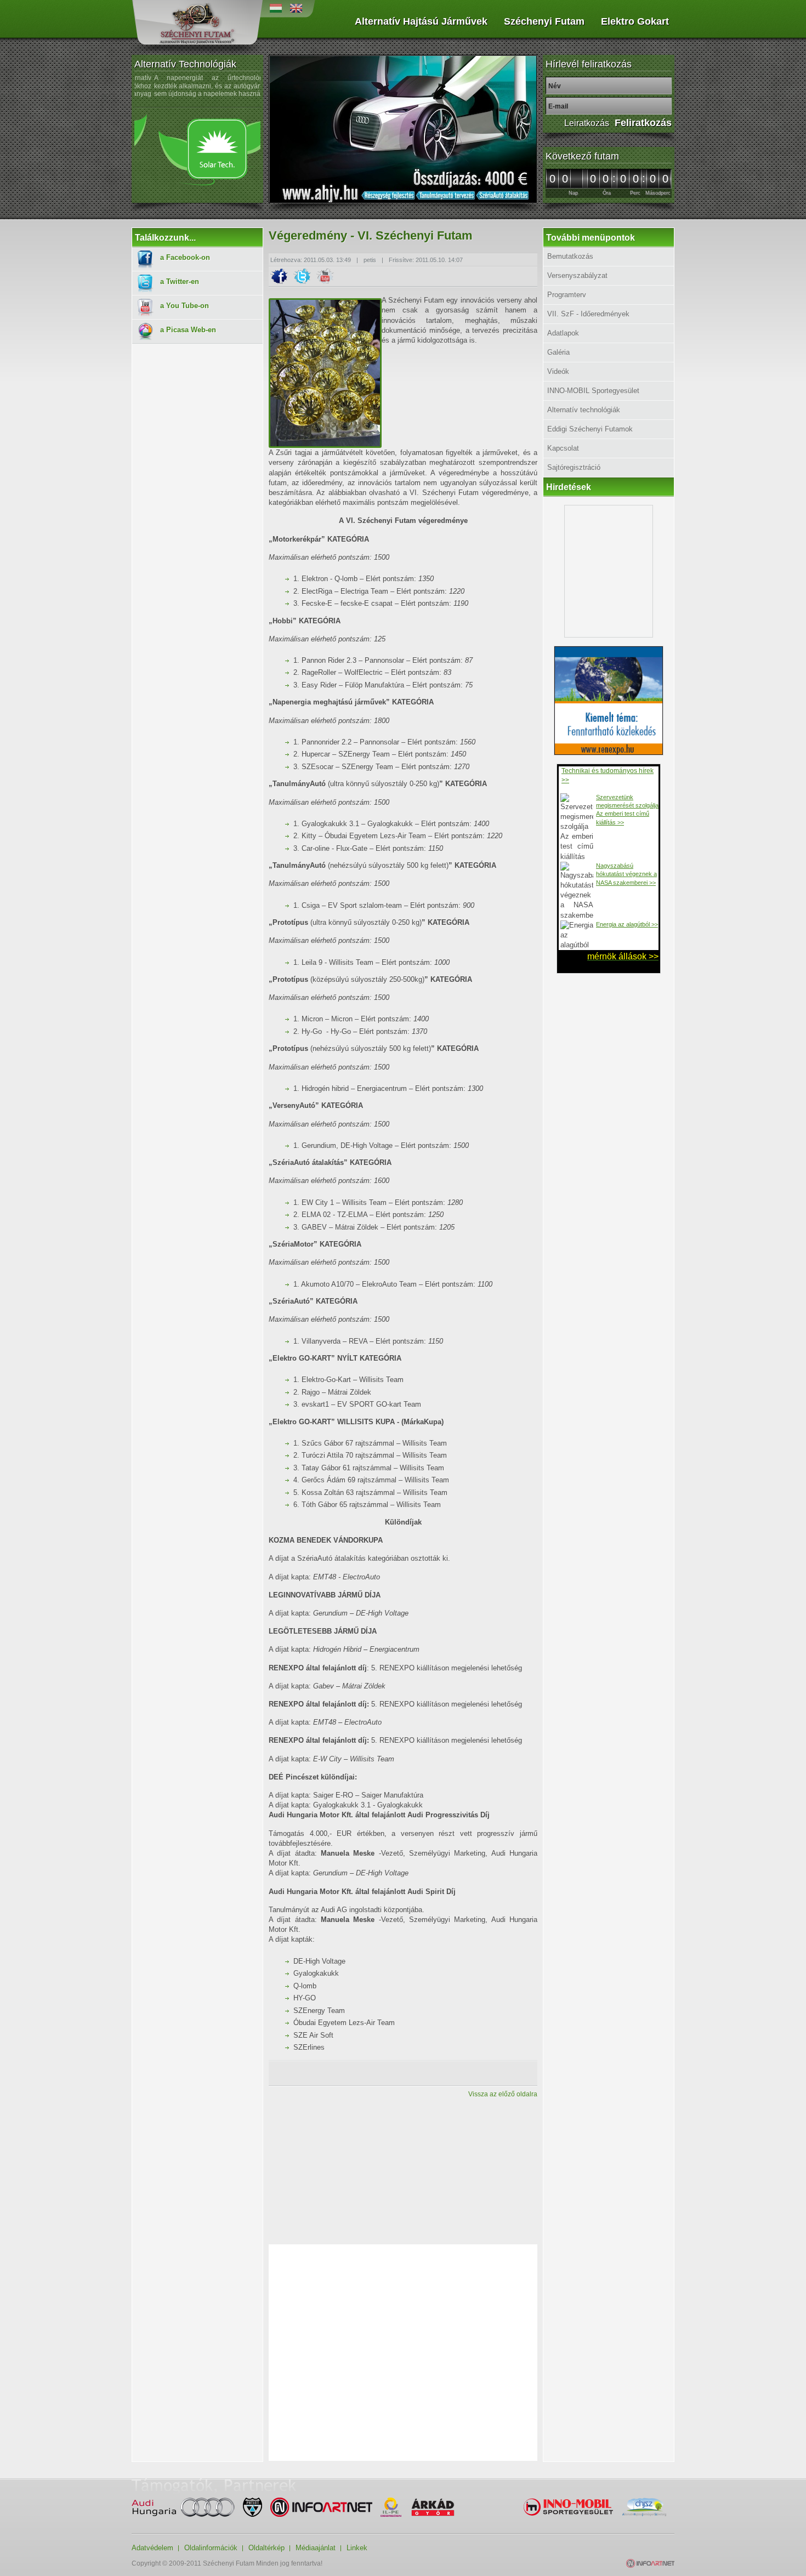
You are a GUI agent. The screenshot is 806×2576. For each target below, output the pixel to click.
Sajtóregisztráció (574, 467)
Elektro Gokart (635, 22)
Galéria (558, 352)
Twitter (302, 277)
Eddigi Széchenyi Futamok (590, 429)
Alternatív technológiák (584, 410)
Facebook (279, 277)
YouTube (325, 277)
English (296, 8)
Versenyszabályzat (577, 275)
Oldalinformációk (211, 2548)
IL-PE (391, 2507)
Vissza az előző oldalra (503, 2094)
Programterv (567, 295)
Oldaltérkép (266, 2548)
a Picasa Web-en (188, 330)
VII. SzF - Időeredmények (588, 314)
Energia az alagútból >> (627, 924)
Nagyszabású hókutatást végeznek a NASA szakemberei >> (626, 874)
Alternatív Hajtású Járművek (421, 22)
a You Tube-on (185, 306)
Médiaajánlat (316, 2548)
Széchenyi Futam (197, 23)
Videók (558, 371)
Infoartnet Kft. (321, 2507)
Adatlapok (563, 333)
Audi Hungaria (183, 2507)
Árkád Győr (433, 2507)
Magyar (276, 8)
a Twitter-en (180, 282)
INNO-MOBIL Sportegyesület (593, 391)
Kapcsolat (563, 448)
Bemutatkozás (570, 256)
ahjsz (644, 2507)
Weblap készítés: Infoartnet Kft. (650, 2563)
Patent (252, 2507)
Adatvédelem (152, 2548)
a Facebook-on (185, 257)
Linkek (357, 2548)
